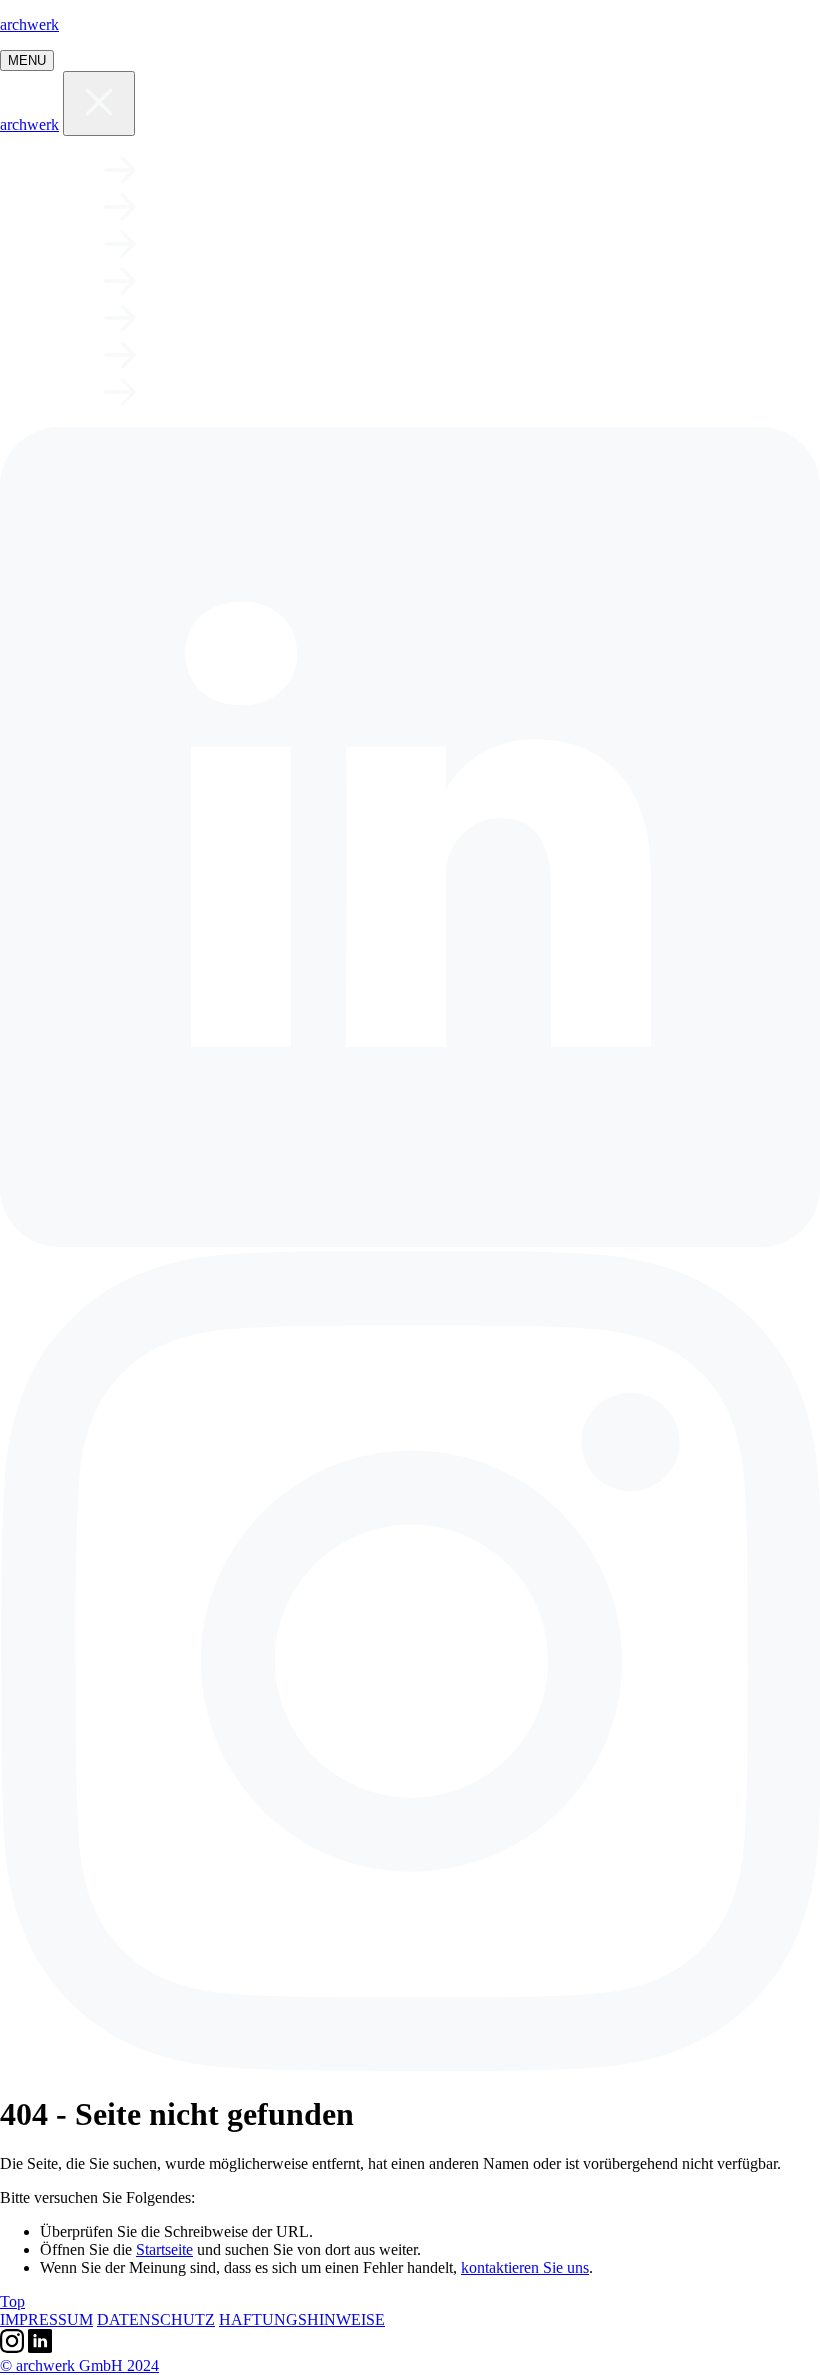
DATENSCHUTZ (156, 2319)
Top (12, 2301)
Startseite (164, 2249)
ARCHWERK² (244, 392)
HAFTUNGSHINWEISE (302, 2319)
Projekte (228, 170)
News (189, 318)
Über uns (222, 244)
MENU (27, 60)
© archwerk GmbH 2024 (79, 2365)
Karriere (227, 281)
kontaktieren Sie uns (525, 2267)
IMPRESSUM (46, 2319)
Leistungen (246, 207)
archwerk (29, 24)
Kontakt (222, 355)
